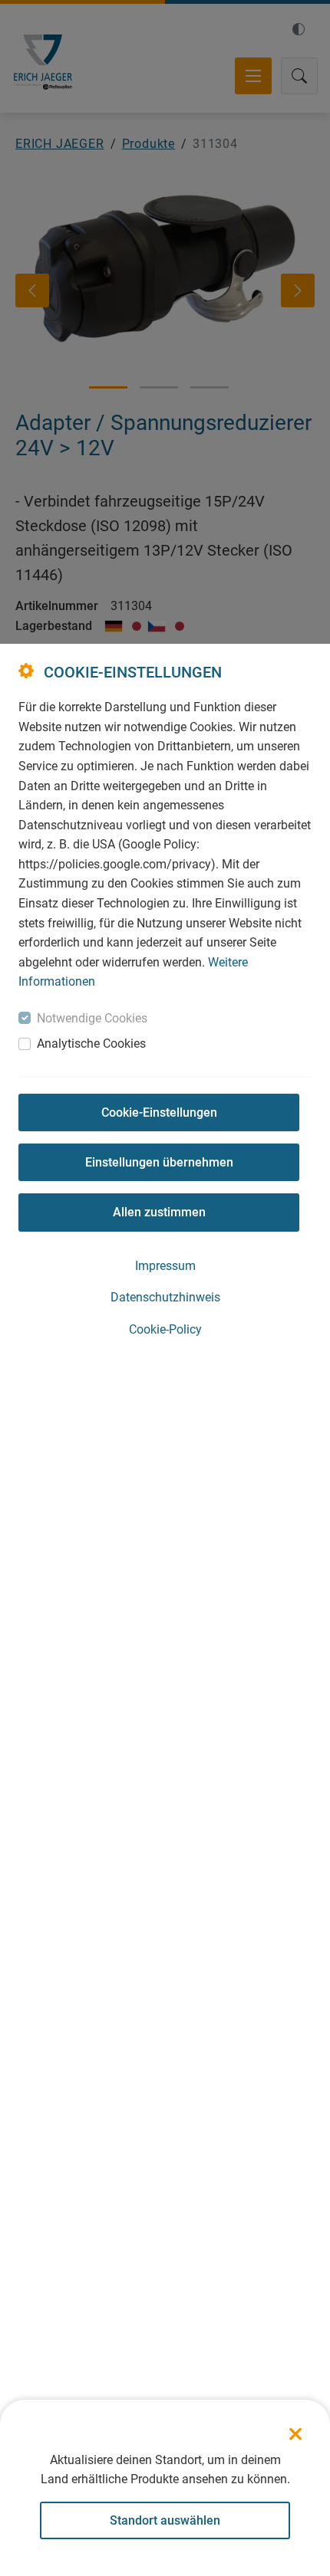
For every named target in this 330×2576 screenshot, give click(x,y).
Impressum (165, 1266)
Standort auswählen (165, 2520)
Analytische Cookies (91, 1044)
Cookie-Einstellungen (159, 1112)
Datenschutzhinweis (165, 1297)
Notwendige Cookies (92, 1018)
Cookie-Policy (165, 1329)
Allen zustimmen (159, 1212)
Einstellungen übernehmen (159, 1162)
